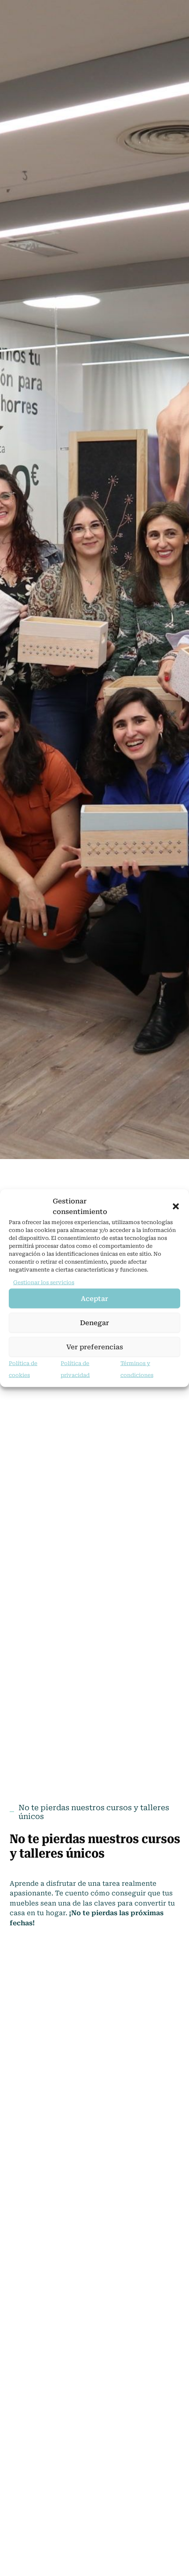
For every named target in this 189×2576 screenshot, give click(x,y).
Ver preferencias (95, 1347)
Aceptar (94, 1299)
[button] (176, 1206)
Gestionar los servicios (44, 1283)
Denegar (94, 1323)
